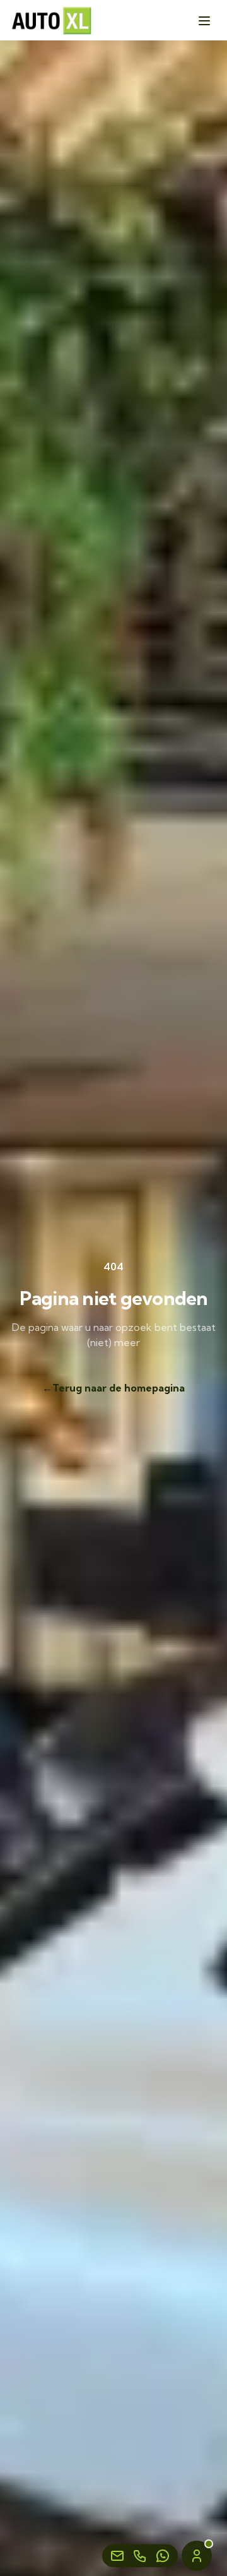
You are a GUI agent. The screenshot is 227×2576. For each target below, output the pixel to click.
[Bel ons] (140, 2556)
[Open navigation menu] (204, 21)
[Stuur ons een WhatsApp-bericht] (163, 2556)
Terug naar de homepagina (113, 1388)
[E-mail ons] (117, 2556)
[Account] (197, 2556)
